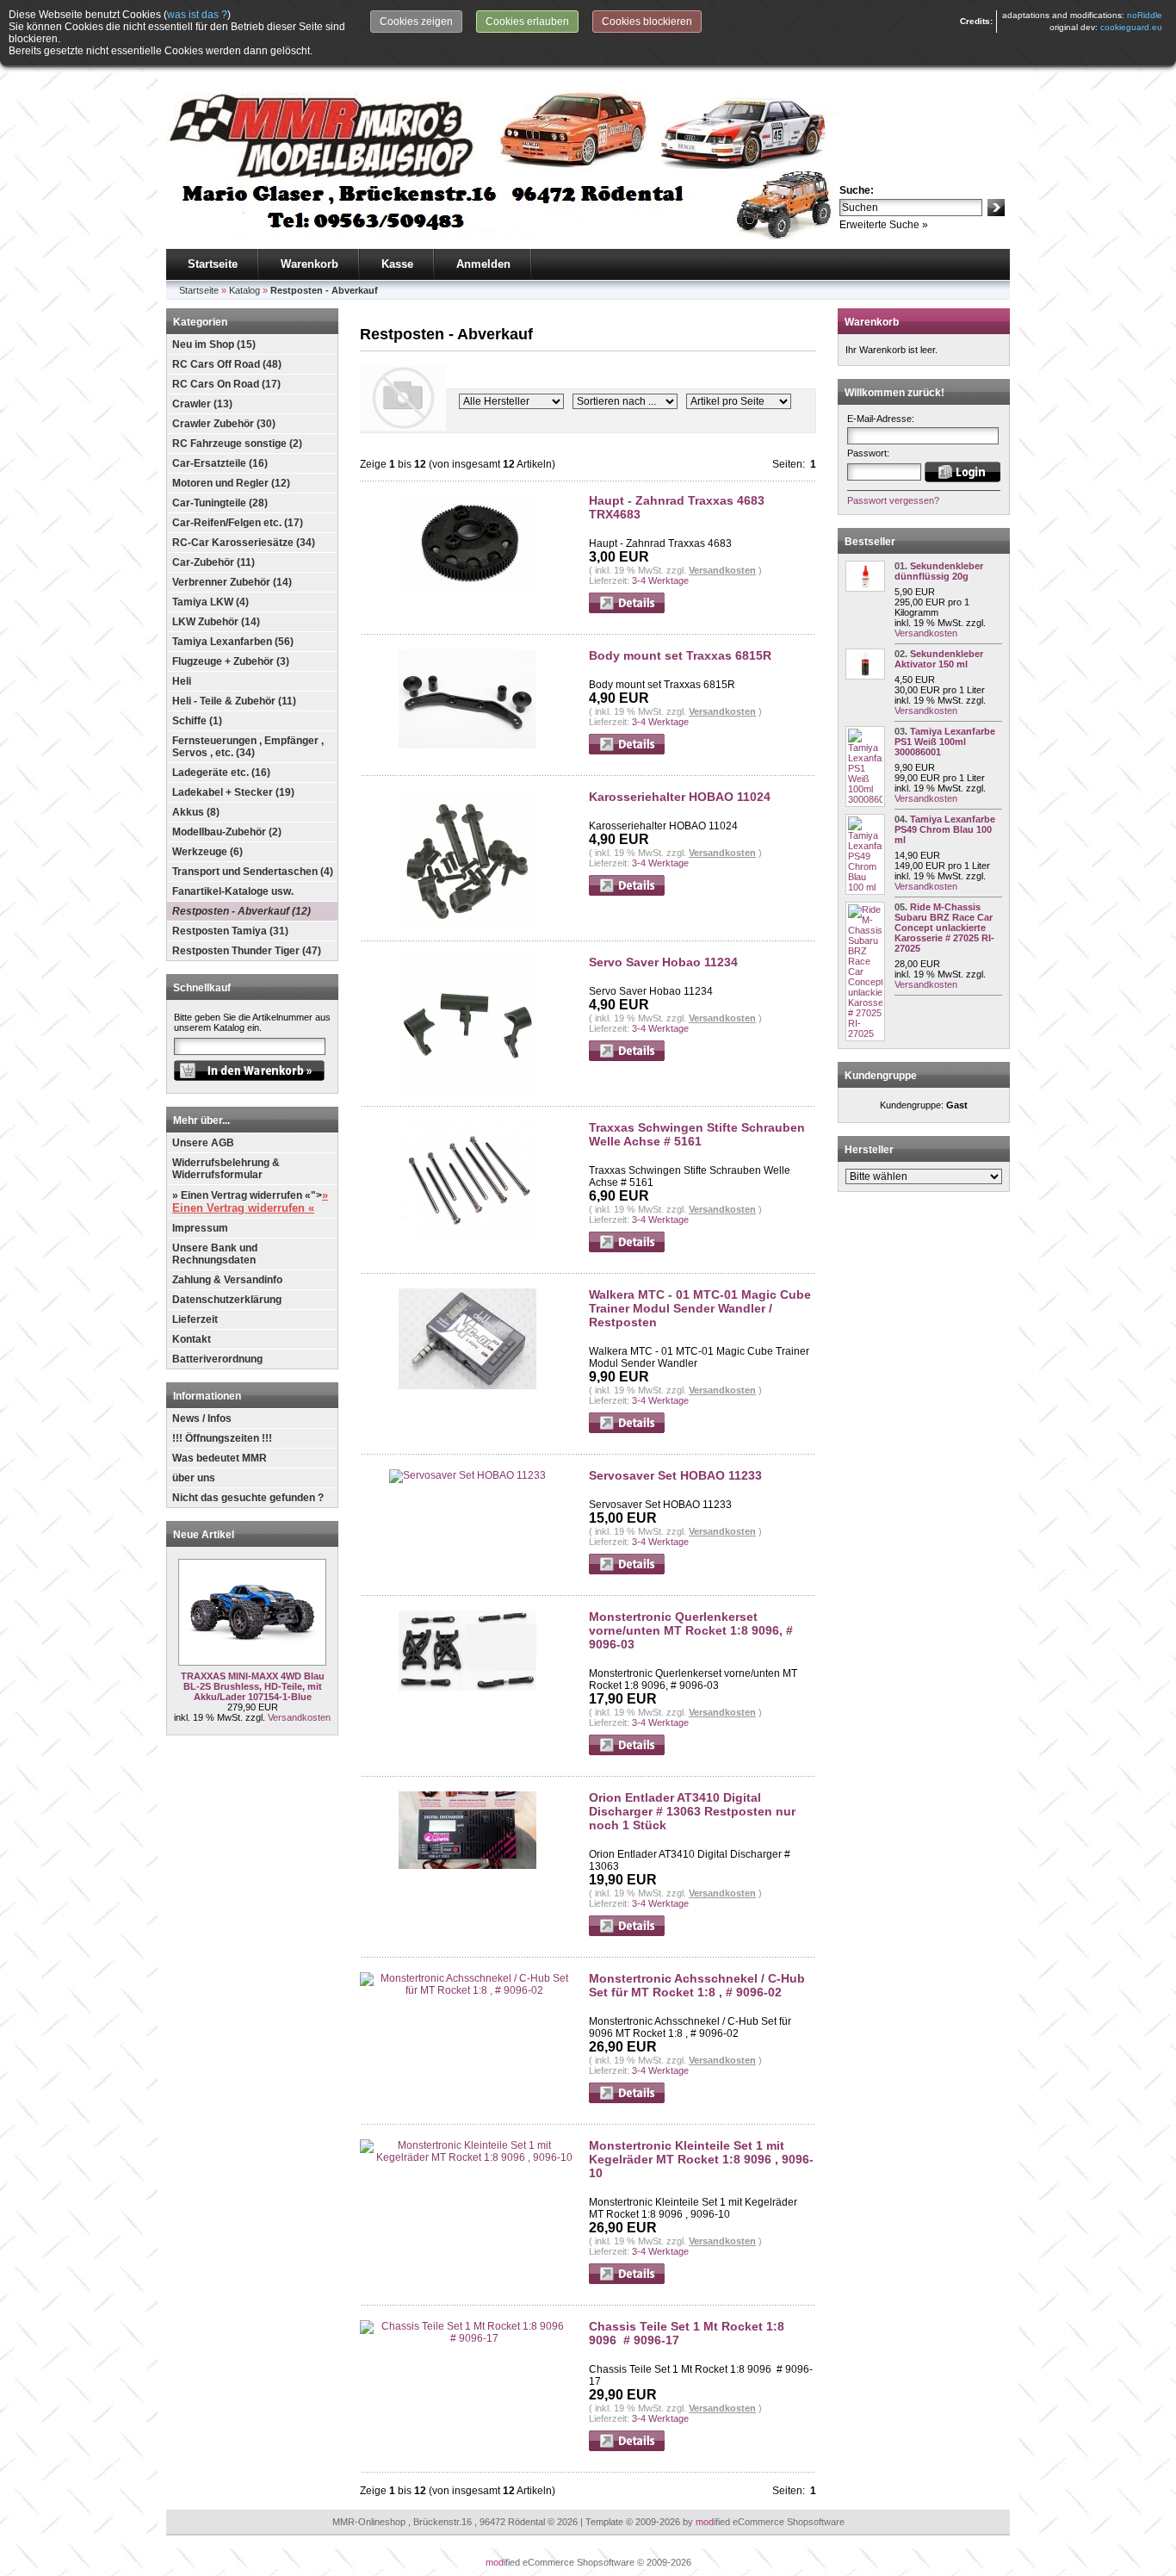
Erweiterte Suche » (884, 225)
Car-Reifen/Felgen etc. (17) (238, 523)
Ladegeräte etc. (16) (221, 773)
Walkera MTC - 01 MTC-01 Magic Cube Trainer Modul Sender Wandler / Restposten (700, 1308)
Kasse (397, 264)
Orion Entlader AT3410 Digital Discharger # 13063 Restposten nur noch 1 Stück (692, 1811)
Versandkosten (299, 1717)
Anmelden (483, 264)
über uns (194, 1478)
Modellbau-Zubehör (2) (227, 832)
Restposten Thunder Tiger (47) (247, 951)
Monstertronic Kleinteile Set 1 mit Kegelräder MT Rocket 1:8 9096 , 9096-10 (701, 2159)
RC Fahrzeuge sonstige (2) (237, 444)
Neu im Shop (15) (214, 345)
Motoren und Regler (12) (231, 483)
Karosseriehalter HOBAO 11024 (680, 797)
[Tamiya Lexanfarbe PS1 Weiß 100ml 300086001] (865, 799)
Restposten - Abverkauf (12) (241, 911)
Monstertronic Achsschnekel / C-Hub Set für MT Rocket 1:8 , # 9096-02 (697, 1985)
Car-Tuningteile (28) (220, 503)
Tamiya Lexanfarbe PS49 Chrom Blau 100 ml (945, 829)
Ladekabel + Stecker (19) (233, 792)
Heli (182, 681)
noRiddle (1145, 15)
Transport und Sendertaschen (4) (253, 872)
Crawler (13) (202, 404)
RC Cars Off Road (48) (227, 364)
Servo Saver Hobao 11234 (663, 962)
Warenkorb (309, 264)
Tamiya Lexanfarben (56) (233, 642)
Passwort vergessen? (893, 500)
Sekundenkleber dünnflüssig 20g (939, 571)
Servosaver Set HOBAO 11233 (675, 1475)
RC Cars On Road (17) (226, 384)
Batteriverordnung (217, 1359)
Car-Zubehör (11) (214, 562)
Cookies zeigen (416, 22)
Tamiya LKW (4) (210, 602)
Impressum (200, 1228)
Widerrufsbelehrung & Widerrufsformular (226, 1169)
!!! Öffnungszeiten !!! (222, 1438)
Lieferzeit (195, 1319)
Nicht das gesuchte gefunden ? (248, 1498)
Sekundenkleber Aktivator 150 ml (939, 659)
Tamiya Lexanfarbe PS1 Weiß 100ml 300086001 (945, 742)
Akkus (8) (196, 812)
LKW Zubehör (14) (216, 622)
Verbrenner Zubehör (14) (232, 582)
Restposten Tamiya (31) (230, 931)
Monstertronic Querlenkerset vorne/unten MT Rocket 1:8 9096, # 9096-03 (691, 1630)
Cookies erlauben (527, 22)
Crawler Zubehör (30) (224, 424)
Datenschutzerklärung (227, 1300)
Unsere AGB (203, 1143)
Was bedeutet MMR (220, 1458)
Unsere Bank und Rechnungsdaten (215, 1254)
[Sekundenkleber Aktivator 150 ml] (865, 676)
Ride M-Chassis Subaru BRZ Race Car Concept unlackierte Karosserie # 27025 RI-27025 (944, 928)
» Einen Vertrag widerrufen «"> (250, 1201)
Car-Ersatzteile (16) (220, 463)
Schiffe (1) (197, 721)
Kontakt (192, 1339)
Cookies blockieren (647, 22)
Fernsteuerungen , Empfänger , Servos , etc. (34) (248, 747)
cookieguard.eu (1131, 27)
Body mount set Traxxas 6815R (680, 655)
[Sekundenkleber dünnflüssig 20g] (865, 588)
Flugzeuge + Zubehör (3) (231, 661)
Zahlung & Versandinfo (227, 1280)
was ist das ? (197, 15)
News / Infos (202, 1418)
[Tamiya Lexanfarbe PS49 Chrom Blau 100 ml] (865, 887)
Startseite (213, 264)
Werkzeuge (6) (207, 852)
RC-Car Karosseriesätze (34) (244, 543)
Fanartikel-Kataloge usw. (233, 891)
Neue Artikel (204, 1535)
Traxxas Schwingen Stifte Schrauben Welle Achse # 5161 (697, 1134)
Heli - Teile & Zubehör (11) (234, 701)
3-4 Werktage (660, 580)
